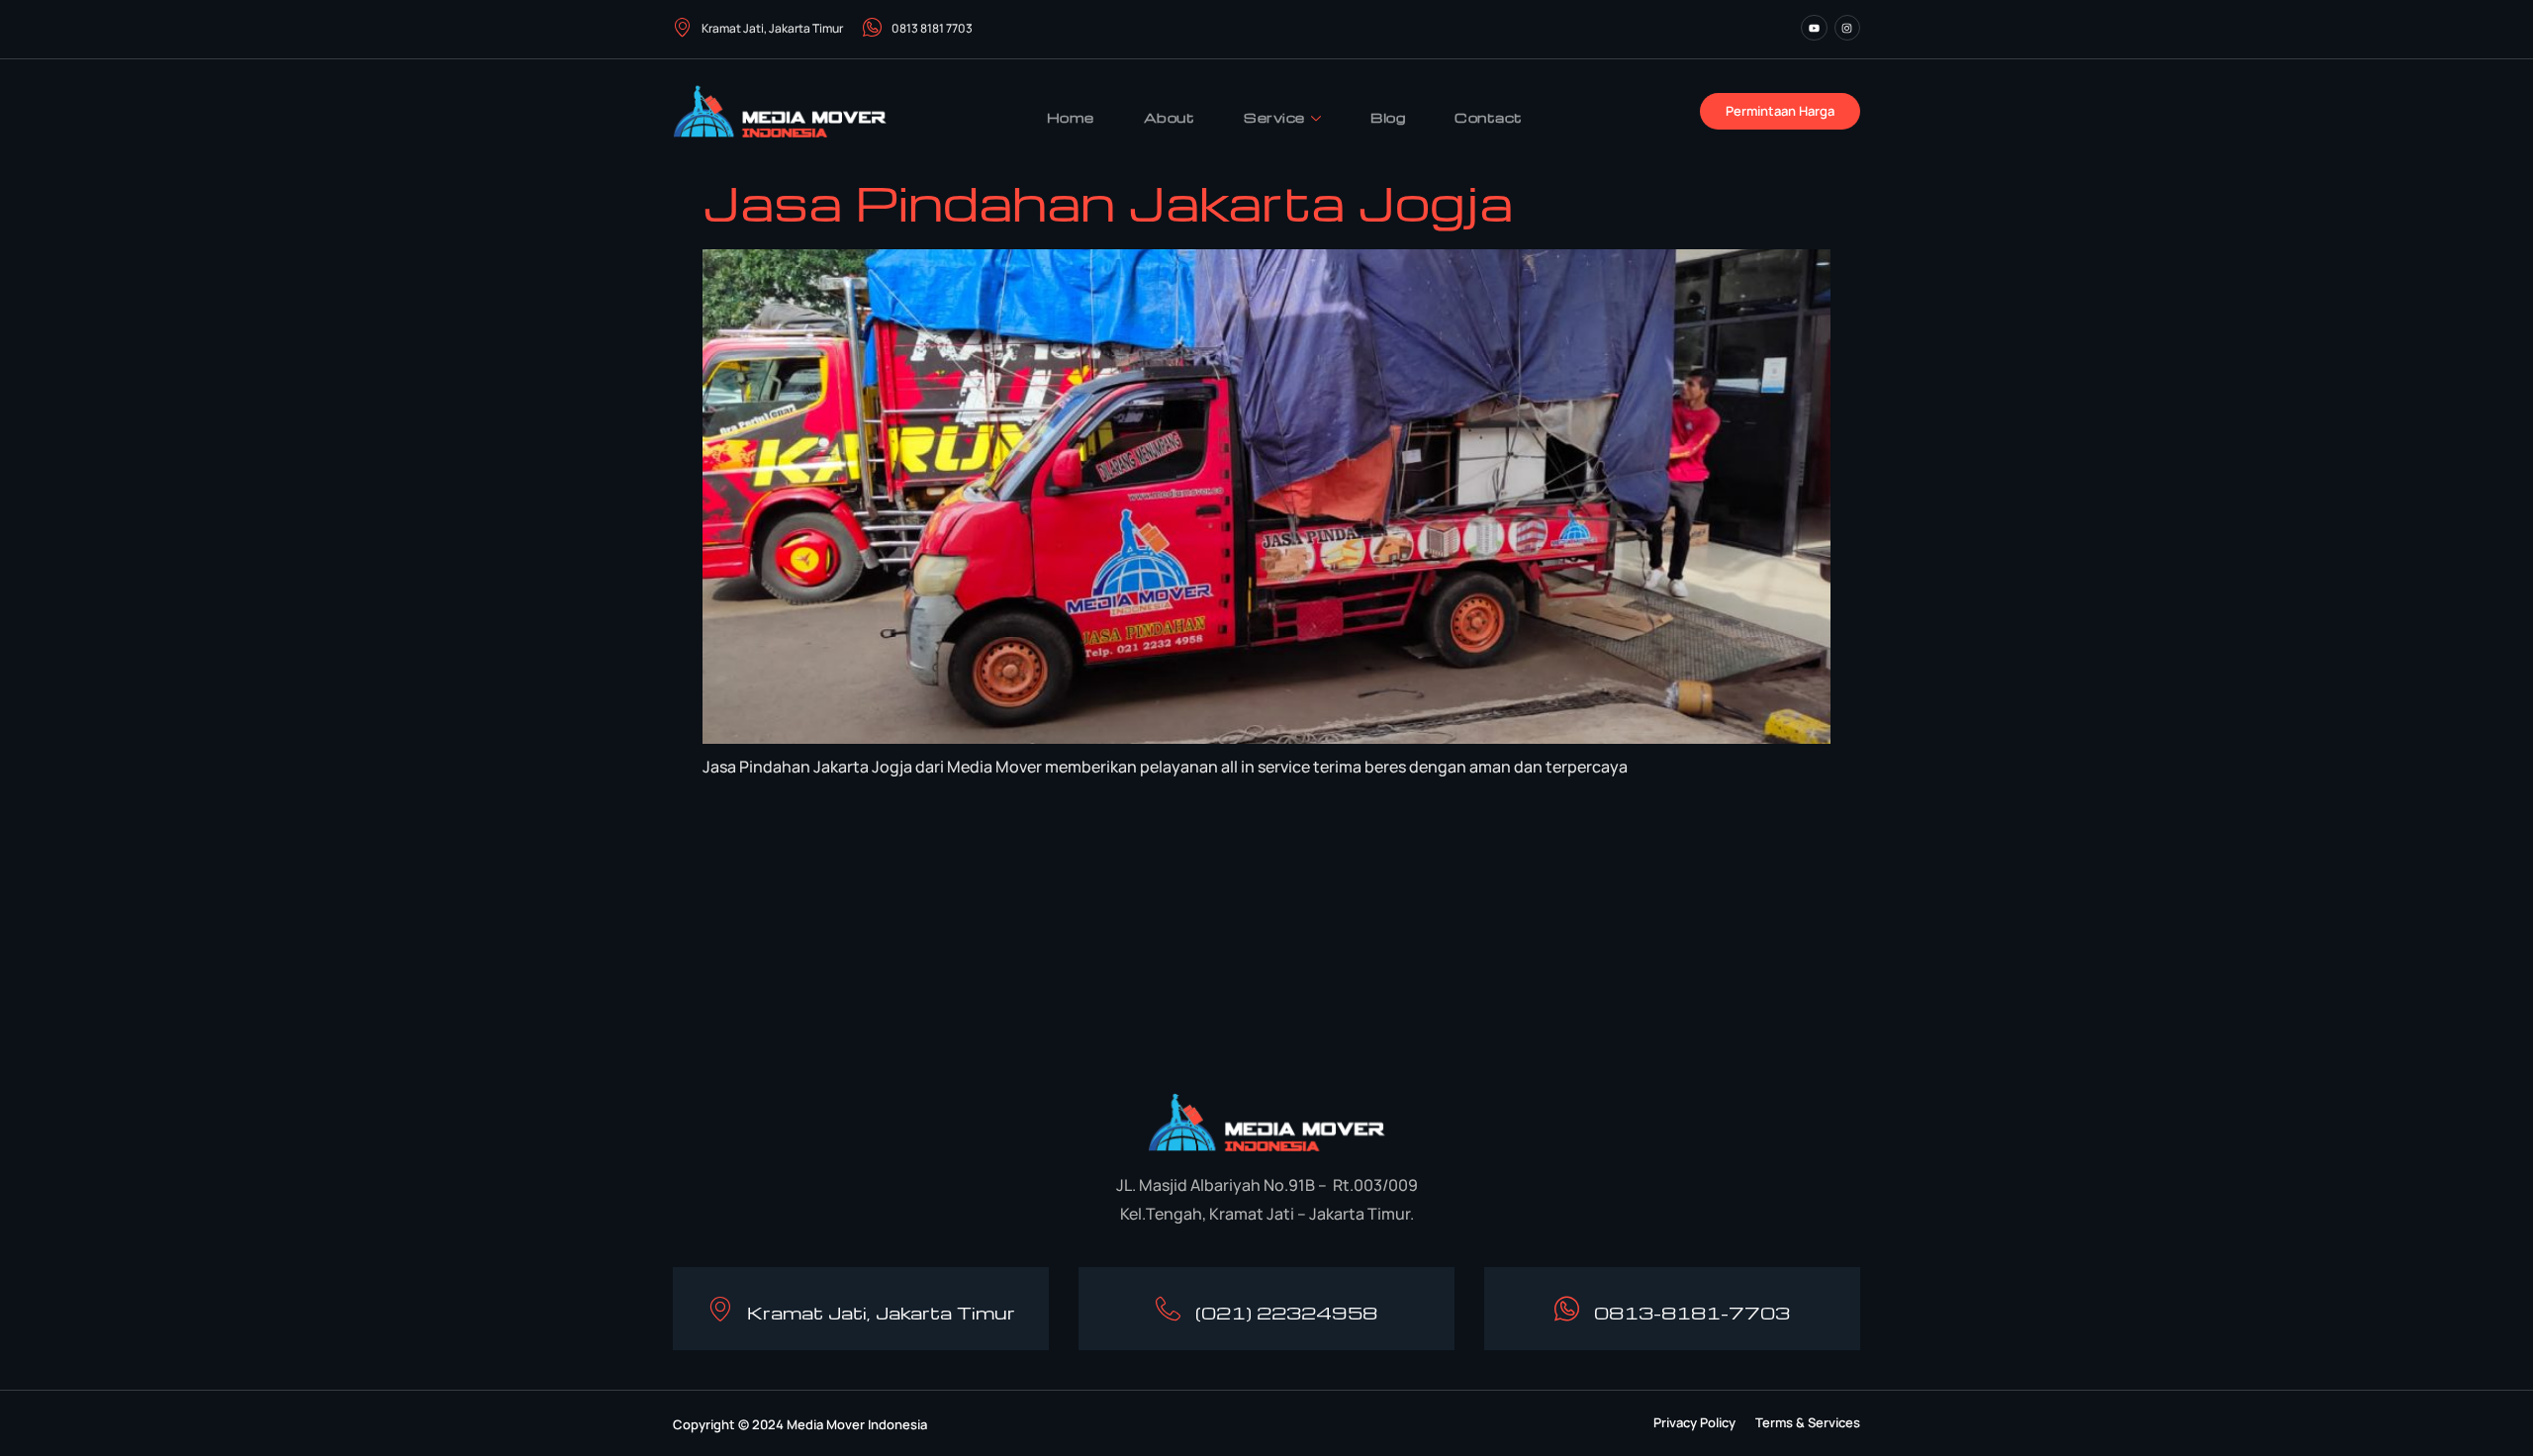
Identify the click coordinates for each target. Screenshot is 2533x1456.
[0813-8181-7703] (1567, 1309)
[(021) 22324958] (1168, 1309)
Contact (1489, 117)
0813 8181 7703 (932, 28)
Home (1071, 117)
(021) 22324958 (1286, 1312)
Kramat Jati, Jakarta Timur (772, 28)
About (1170, 117)
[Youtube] (1814, 28)
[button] (1694, 1423)
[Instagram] (1847, 28)
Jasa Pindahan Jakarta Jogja (1108, 202)
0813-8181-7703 (1692, 1312)
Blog (1388, 117)
